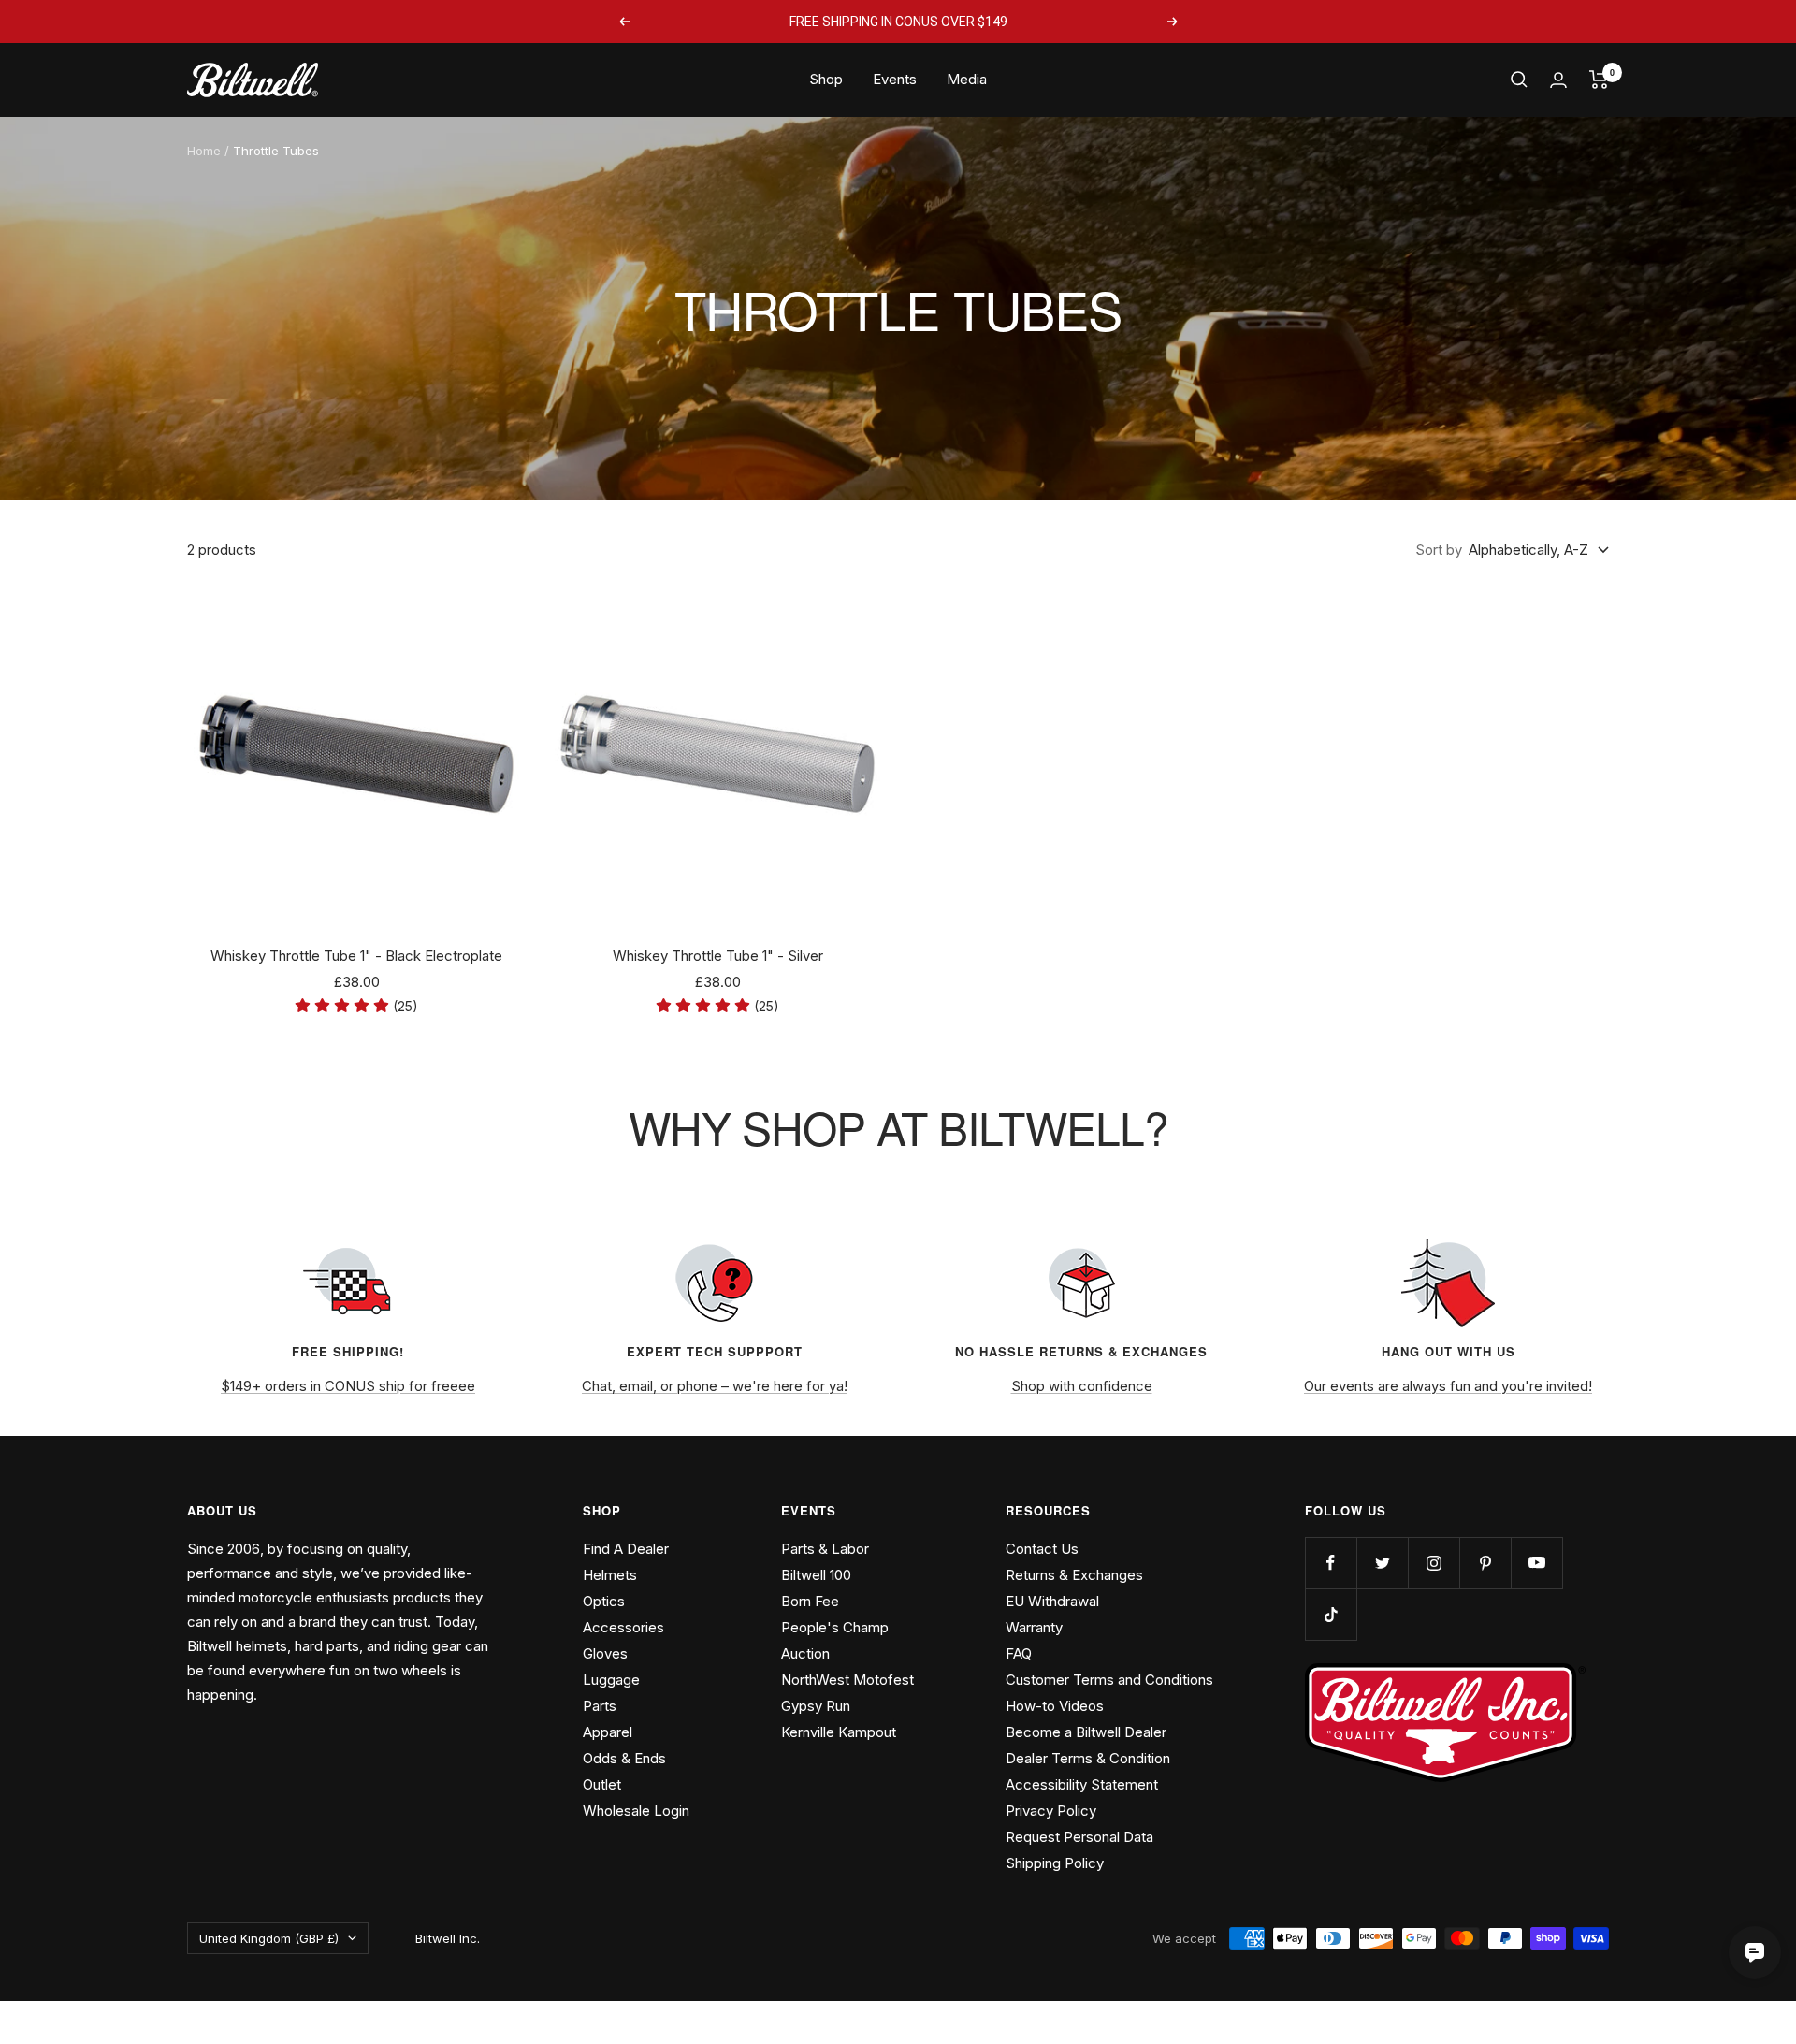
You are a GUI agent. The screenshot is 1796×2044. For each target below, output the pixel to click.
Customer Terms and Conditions (1109, 1680)
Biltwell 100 (816, 1575)
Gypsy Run (816, 1706)
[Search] (1519, 80)
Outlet (602, 1784)
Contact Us (1042, 1549)
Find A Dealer (626, 1549)
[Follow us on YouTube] (1536, 1563)
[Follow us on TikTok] (1331, 1614)
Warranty (1034, 1627)
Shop (826, 79)
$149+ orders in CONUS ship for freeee (348, 1386)
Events (895, 79)
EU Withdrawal (1052, 1601)
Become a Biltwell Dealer (1086, 1732)
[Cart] (1599, 80)
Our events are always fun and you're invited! (1448, 1386)
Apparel (608, 1732)
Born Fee (810, 1601)
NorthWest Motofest (847, 1680)
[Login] (1558, 80)
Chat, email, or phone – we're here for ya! (715, 1386)
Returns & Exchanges (1074, 1575)
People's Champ (835, 1627)
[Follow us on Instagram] (1434, 1563)
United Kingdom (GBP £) (269, 1938)
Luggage (611, 1680)
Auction (805, 1653)
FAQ (1019, 1653)
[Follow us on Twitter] (1382, 1563)
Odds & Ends (624, 1758)
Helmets (610, 1575)
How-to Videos (1055, 1706)
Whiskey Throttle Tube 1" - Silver (718, 956)
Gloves (605, 1653)
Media (967, 79)
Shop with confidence (1082, 1386)
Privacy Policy (1051, 1811)
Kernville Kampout (839, 1732)
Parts (600, 1706)
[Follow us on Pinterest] (1485, 1563)
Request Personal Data (1079, 1837)
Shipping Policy (1055, 1863)
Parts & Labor (825, 1549)
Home (204, 151)
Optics (604, 1601)
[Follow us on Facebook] (1331, 1563)
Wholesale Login (636, 1811)
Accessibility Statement (1082, 1784)
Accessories (623, 1627)
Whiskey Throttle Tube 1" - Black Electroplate (356, 956)
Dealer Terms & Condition (1088, 1758)
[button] (356, 1006)
